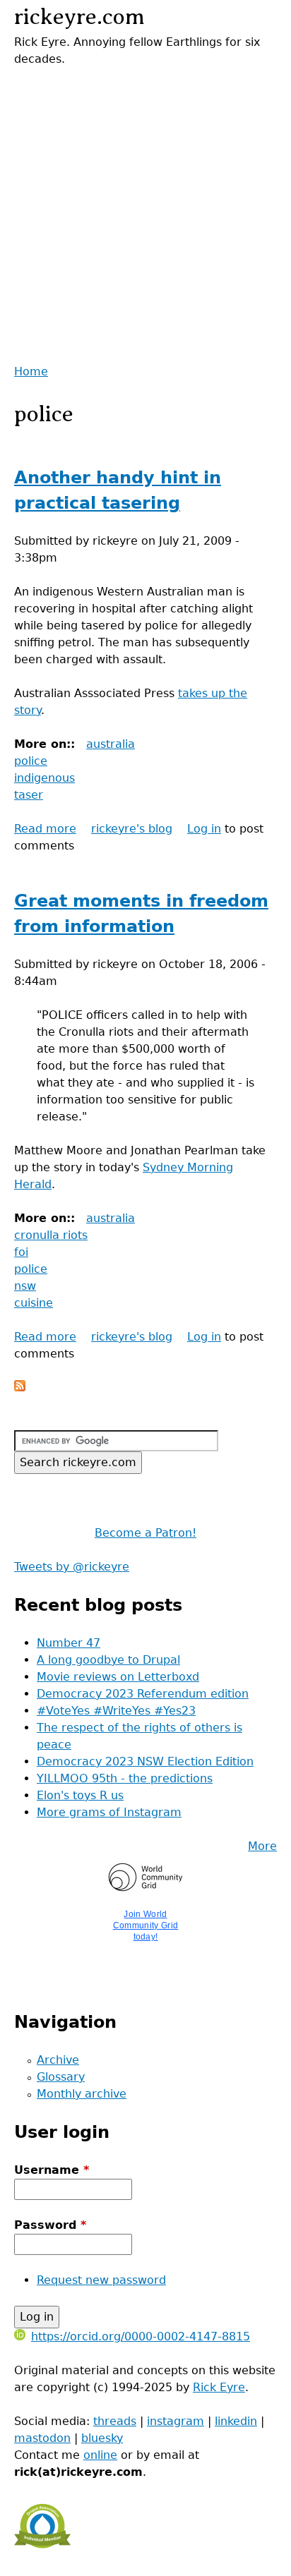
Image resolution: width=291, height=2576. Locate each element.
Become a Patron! (145, 1533)
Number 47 (69, 1643)
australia (111, 744)
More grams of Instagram (109, 1812)
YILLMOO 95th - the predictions (125, 1778)
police (31, 761)
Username (52, 2170)
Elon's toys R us (80, 1795)
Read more (45, 829)
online (100, 2455)
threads (115, 2421)
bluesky (102, 2438)
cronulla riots (51, 1235)
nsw (25, 1286)
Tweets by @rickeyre (72, 1567)
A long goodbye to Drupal (108, 1660)
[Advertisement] (145, 213)
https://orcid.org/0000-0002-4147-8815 (141, 2336)
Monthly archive (82, 2094)
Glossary (61, 2077)
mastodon (42, 2438)
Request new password (101, 2280)
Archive (58, 2060)
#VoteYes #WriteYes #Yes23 (116, 1711)
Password (50, 2225)
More (262, 1846)
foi (21, 1252)
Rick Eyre (219, 2387)
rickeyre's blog (132, 829)
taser (29, 795)
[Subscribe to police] (20, 1387)
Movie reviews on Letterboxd (118, 1677)
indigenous (44, 778)
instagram (176, 2421)
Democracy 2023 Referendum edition (143, 1694)
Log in (204, 829)
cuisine (34, 1303)
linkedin (236, 2421)
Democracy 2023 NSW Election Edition (145, 1761)
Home (31, 371)
